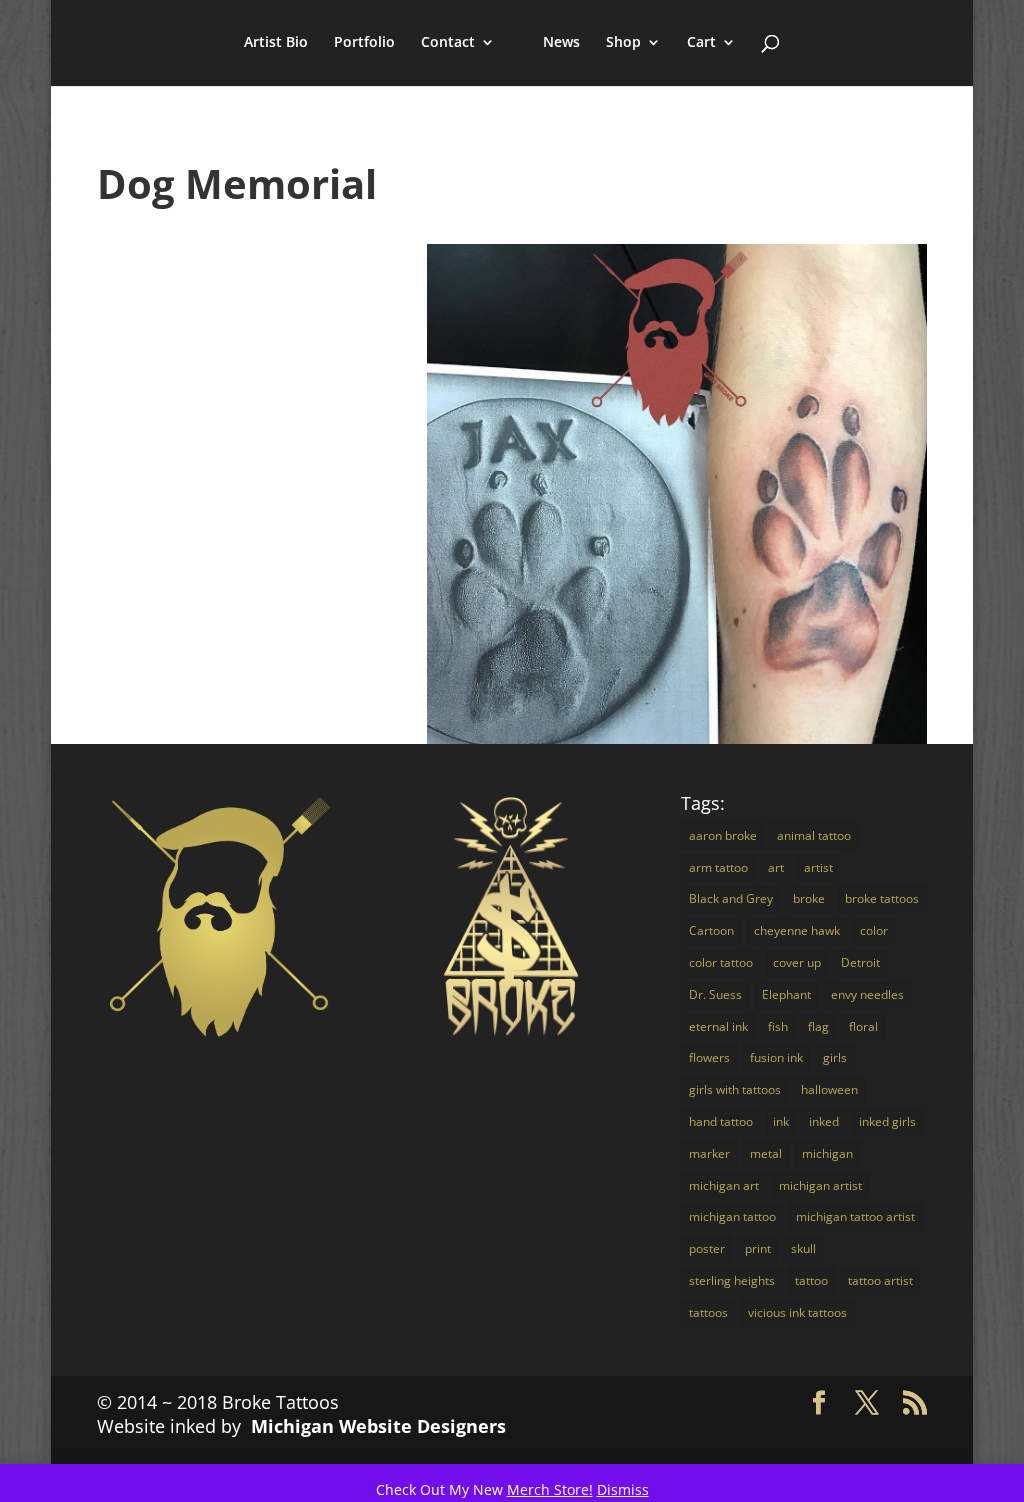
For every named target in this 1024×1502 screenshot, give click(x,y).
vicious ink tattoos (797, 1312)
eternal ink (718, 1026)
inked (824, 1121)
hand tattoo (721, 1121)
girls (835, 1057)
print (758, 1248)
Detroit (860, 962)
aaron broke (723, 835)
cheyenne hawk (797, 930)
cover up (797, 962)
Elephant (786, 994)
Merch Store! (550, 1489)
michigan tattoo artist (855, 1216)
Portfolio (364, 43)
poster (707, 1248)
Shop (623, 43)
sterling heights (732, 1280)
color (874, 930)
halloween (829, 1089)
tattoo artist (880, 1280)
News (561, 43)
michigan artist (820, 1185)
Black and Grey (731, 898)
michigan (827, 1153)
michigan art (724, 1185)
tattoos (708, 1312)
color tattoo (721, 962)
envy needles (867, 994)
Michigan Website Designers (378, 1426)
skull (803, 1248)
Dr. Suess (715, 994)
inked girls (887, 1121)
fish (778, 1026)
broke (809, 898)
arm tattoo (718, 867)
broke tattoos (882, 898)
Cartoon (711, 930)
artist (818, 867)
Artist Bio (276, 43)
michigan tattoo (732, 1216)
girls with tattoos (735, 1089)
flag (818, 1026)
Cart (701, 43)
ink (781, 1121)
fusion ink (776, 1057)
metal (766, 1153)
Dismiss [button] (623, 1489)
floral (863, 1026)
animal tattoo (814, 835)
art (776, 867)
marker (709, 1153)
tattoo (811, 1280)
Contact (448, 43)
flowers (709, 1057)
